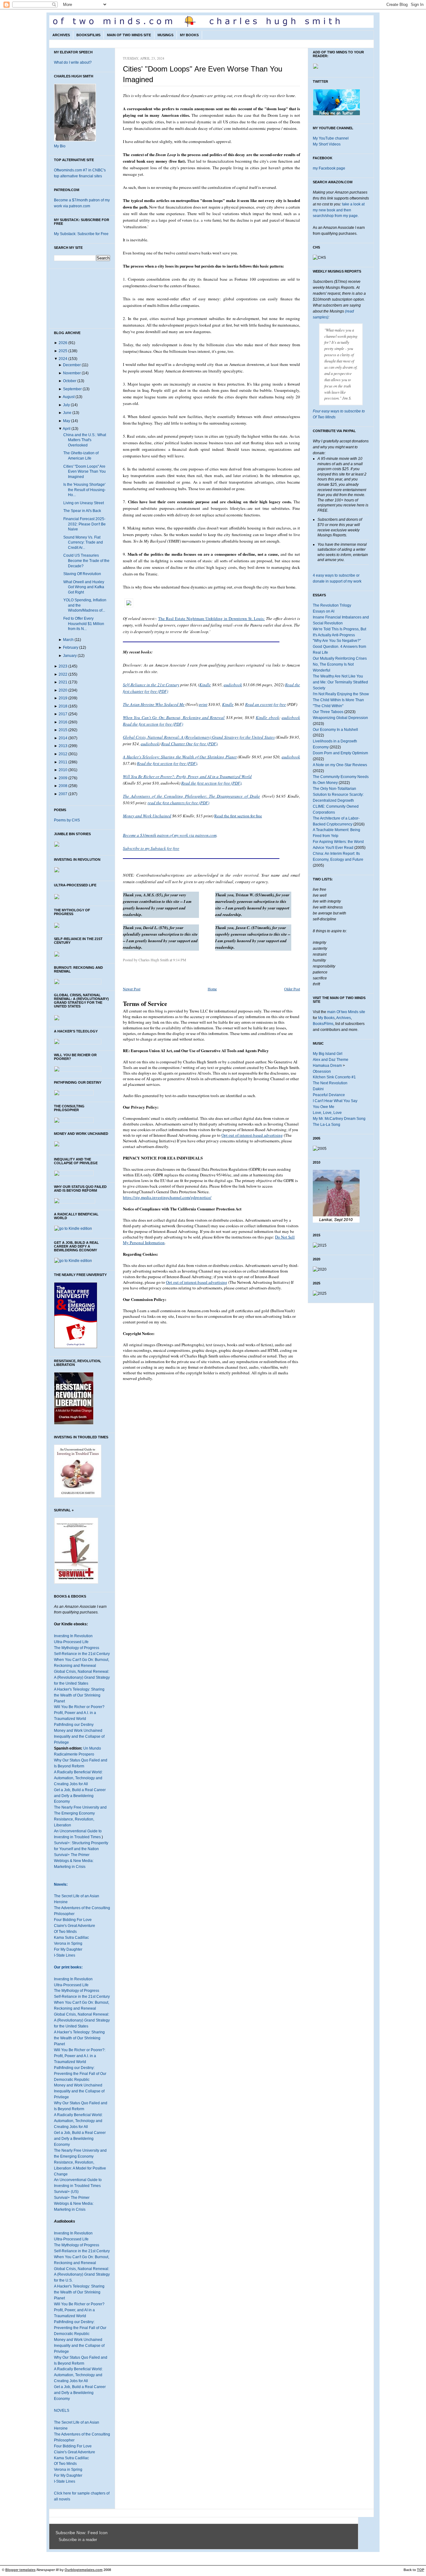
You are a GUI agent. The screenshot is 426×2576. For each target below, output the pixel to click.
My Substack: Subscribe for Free (81, 234)
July (66, 405)
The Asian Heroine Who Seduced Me (154, 704)
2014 (63, 738)
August (69, 397)
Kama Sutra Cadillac (71, 1938)
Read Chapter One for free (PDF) (189, 744)
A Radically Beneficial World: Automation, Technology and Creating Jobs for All (78, 1778)
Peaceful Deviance (329, 1095)
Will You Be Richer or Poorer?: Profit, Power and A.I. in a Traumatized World (80, 2056)
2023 (63, 666)
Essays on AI (324, 611)
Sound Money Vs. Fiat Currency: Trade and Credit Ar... (83, 542)
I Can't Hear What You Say (335, 1101)
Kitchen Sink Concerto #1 (334, 1077)
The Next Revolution (330, 1083)
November (72, 373)
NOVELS (62, 2411)
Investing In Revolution (73, 1636)
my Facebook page (329, 168)
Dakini (318, 1089)
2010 (63, 770)
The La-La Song (327, 1125)
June (67, 413)
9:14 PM (180, 960)
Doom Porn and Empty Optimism (340, 753)
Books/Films (88, 35)
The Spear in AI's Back (82, 511)
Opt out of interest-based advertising (252, 1135)
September (72, 389)
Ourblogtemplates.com (84, 2570)
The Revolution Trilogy (332, 605)
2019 (63, 698)
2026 (63, 343)
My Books (189, 35)
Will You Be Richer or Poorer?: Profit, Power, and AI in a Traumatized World (187, 776)
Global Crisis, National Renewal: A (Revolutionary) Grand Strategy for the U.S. (82, 2275)
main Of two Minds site (346, 1012)
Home (212, 989)
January (70, 656)
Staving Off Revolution (82, 574)
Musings (165, 35)
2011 (63, 762)
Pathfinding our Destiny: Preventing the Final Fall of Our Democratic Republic (80, 2074)
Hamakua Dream (327, 1066)
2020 (63, 690)
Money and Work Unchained (78, 1731)
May (67, 421)
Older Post (292, 989)
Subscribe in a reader (78, 2540)
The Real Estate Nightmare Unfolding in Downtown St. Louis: (211, 618)
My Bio (60, 146)
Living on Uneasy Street (84, 503)
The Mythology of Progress (77, 1648)
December (72, 365)
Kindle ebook (267, 717)
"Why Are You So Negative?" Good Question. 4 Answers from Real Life (339, 647)
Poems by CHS (67, 820)
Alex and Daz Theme (331, 1060)
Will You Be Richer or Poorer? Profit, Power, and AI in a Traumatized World (79, 2310)
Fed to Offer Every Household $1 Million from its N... (84, 624)
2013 (63, 746)
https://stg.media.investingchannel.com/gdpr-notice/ (167, 1197)
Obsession (322, 1071)
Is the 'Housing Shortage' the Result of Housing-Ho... (85, 490)
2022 (63, 674)
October (70, 381)
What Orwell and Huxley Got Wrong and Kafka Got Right (84, 587)
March (68, 640)
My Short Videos (327, 144)
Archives (61, 35)
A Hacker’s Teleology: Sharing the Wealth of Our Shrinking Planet (79, 2038)
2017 (63, 714)
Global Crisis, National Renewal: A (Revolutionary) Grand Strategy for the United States (82, 1677)
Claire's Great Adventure (75, 1926)
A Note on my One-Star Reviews (340, 765)
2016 (63, 722)
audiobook (233, 685)
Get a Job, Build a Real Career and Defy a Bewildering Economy (80, 1796)
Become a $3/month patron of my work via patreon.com (170, 835)
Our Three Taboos (328, 712)
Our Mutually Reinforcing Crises (340, 658)
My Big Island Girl (328, 1054)
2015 (63, 730)
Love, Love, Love (327, 1113)
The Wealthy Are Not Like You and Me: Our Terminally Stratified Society (340, 682)
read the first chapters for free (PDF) (178, 803)
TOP (421, 2570)
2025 (63, 351)
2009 (63, 778)
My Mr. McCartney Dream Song (339, 1119)
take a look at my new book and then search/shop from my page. (339, 210)
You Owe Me (324, 1107)
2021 (63, 682)
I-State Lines (65, 1955)
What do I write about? (73, 62)
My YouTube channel (331, 138)
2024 (63, 359)
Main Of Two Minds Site (129, 35)
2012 (63, 754)
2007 (63, 794)
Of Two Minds (65, 1932)
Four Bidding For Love (73, 1920)
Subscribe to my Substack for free (151, 848)
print (203, 704)
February (71, 648)
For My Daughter (68, 1949)
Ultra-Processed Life (71, 1642)
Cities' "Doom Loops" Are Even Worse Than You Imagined (85, 472)
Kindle (205, 685)
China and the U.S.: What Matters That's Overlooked (85, 440)
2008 (63, 786)
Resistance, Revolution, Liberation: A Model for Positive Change (80, 2168)
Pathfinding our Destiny (74, 1725)
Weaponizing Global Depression (340, 718)
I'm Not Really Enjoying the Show (341, 694)
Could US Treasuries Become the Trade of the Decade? (86, 561)
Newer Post (132, 989)
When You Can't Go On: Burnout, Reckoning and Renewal (174, 717)
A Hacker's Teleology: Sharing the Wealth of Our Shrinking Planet (79, 1695)
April (67, 429)
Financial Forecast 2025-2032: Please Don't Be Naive (85, 524)
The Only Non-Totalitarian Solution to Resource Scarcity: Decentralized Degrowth (338, 795)
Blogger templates (20, 2570)
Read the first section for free (238, 816)
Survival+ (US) (66, 2192)
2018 (63, 706)
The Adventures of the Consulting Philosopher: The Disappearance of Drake (191, 796)
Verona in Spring (68, 1943)
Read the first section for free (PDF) (153, 724)
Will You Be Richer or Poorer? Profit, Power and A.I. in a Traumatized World (79, 1713)
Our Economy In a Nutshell (335, 730)
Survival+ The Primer (72, 1855)
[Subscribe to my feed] (57, 2540)
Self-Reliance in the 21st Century (82, 1654)
